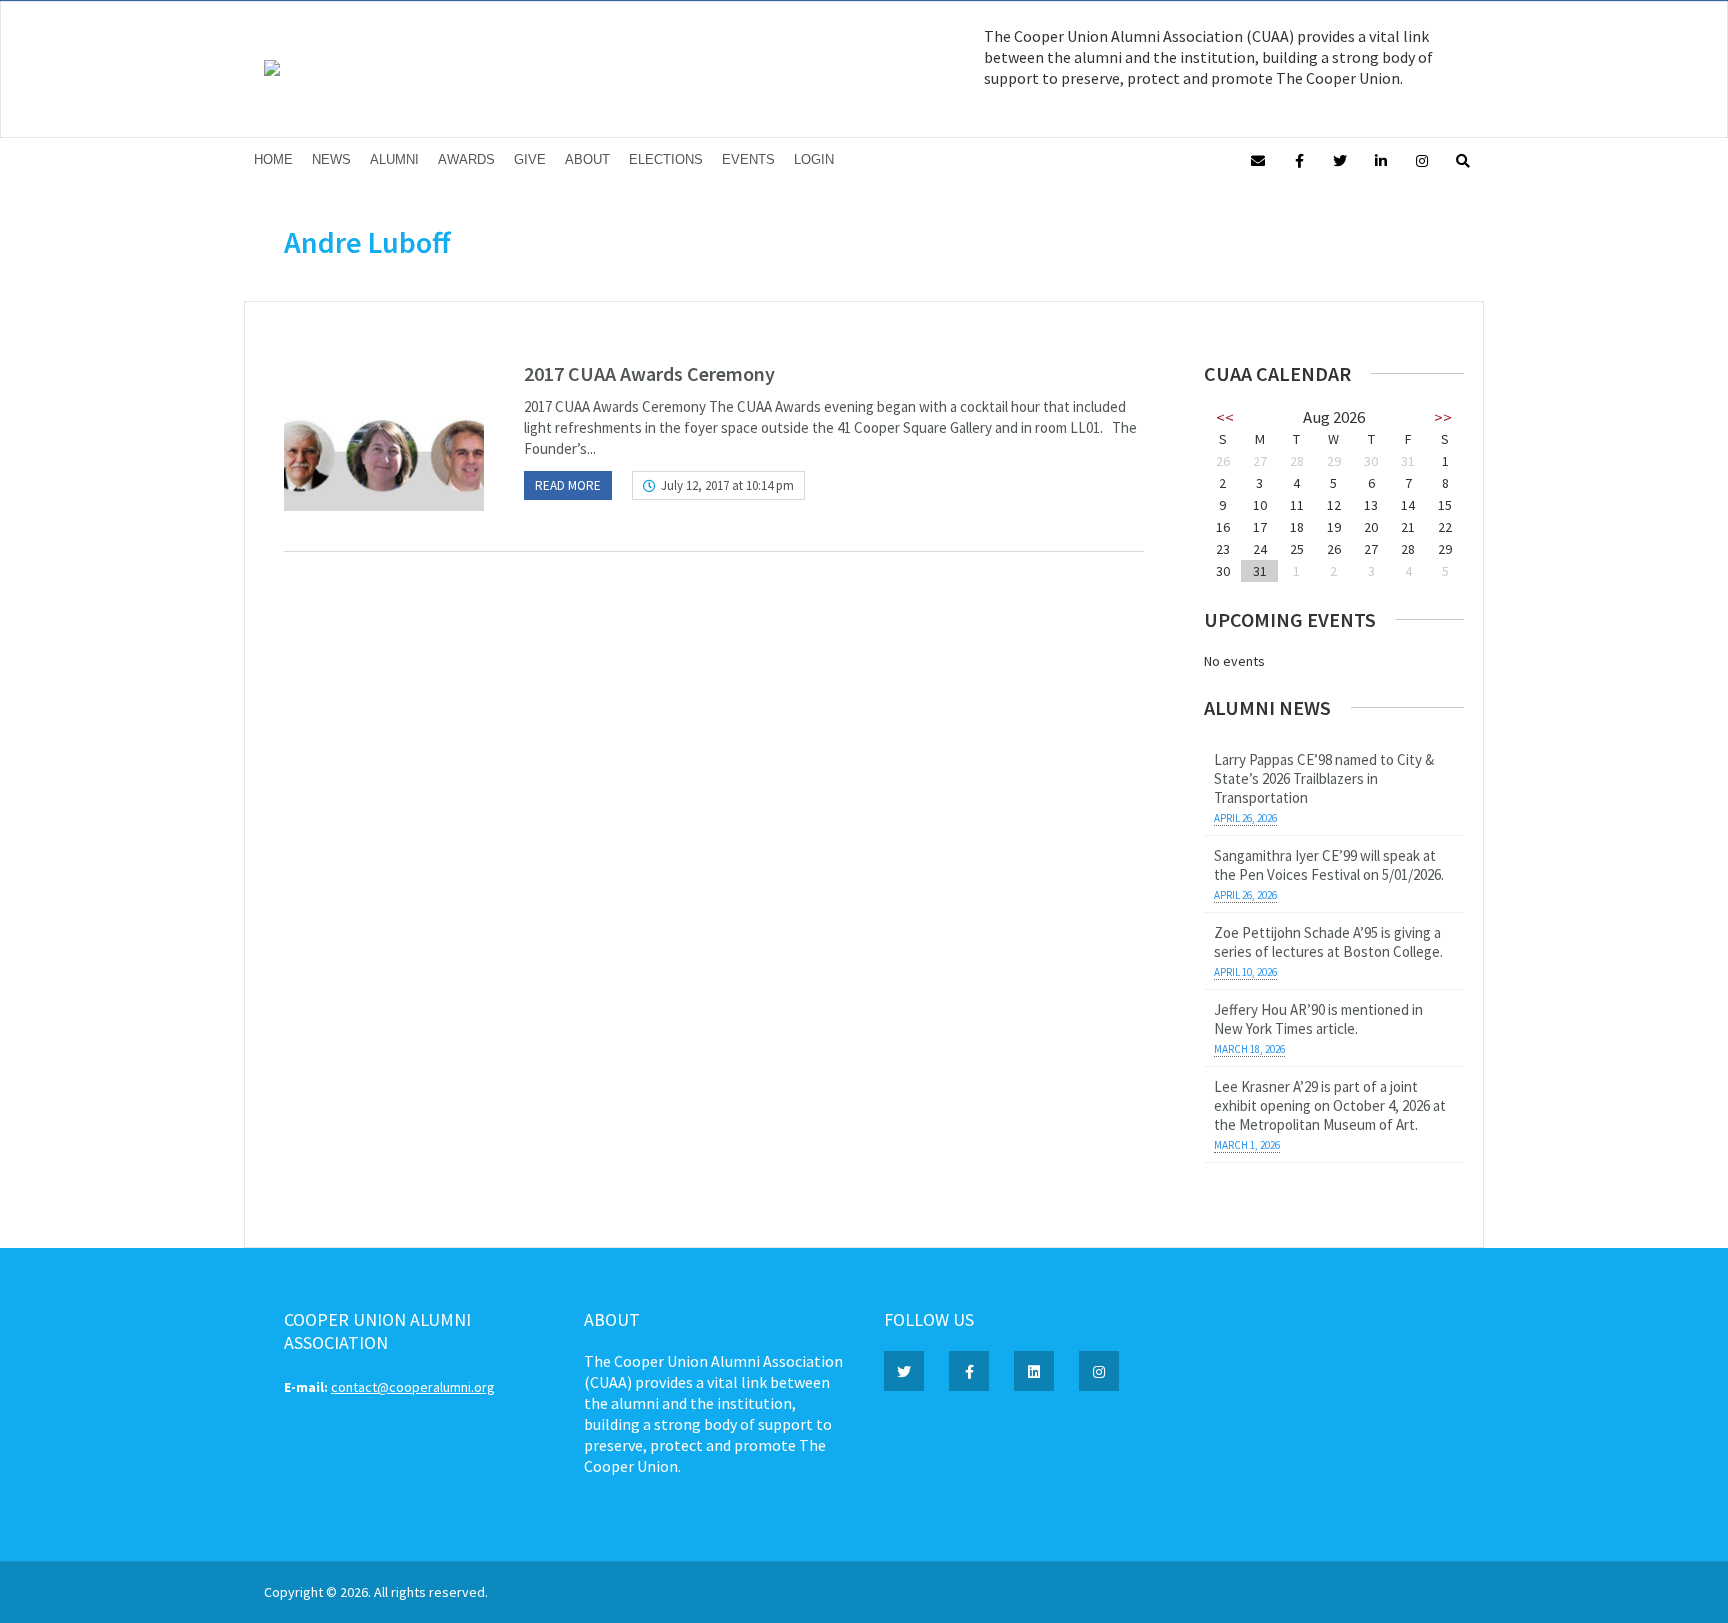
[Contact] (1258, 159)
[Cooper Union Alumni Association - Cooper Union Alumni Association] (272, 71)
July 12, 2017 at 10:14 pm (727, 485)
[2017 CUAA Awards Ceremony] (384, 436)
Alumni (394, 159)
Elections (666, 159)
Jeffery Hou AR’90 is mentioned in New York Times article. (1318, 1019)
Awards (466, 159)
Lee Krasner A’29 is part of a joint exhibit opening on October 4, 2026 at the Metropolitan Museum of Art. (1330, 1105)
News (331, 159)
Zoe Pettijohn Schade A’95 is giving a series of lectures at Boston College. (1328, 942)
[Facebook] (1299, 159)
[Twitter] (1340, 159)
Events (748, 159)
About (587, 159)
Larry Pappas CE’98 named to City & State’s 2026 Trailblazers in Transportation (1324, 778)
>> (1443, 417)
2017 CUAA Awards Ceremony (649, 373)
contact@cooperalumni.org (413, 1387)
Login (814, 159)
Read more (568, 485)
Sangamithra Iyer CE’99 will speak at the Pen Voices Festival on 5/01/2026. (1329, 865)
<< (1225, 417)
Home (273, 159)
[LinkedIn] (1381, 159)
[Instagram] (1422, 159)
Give (530, 159)
